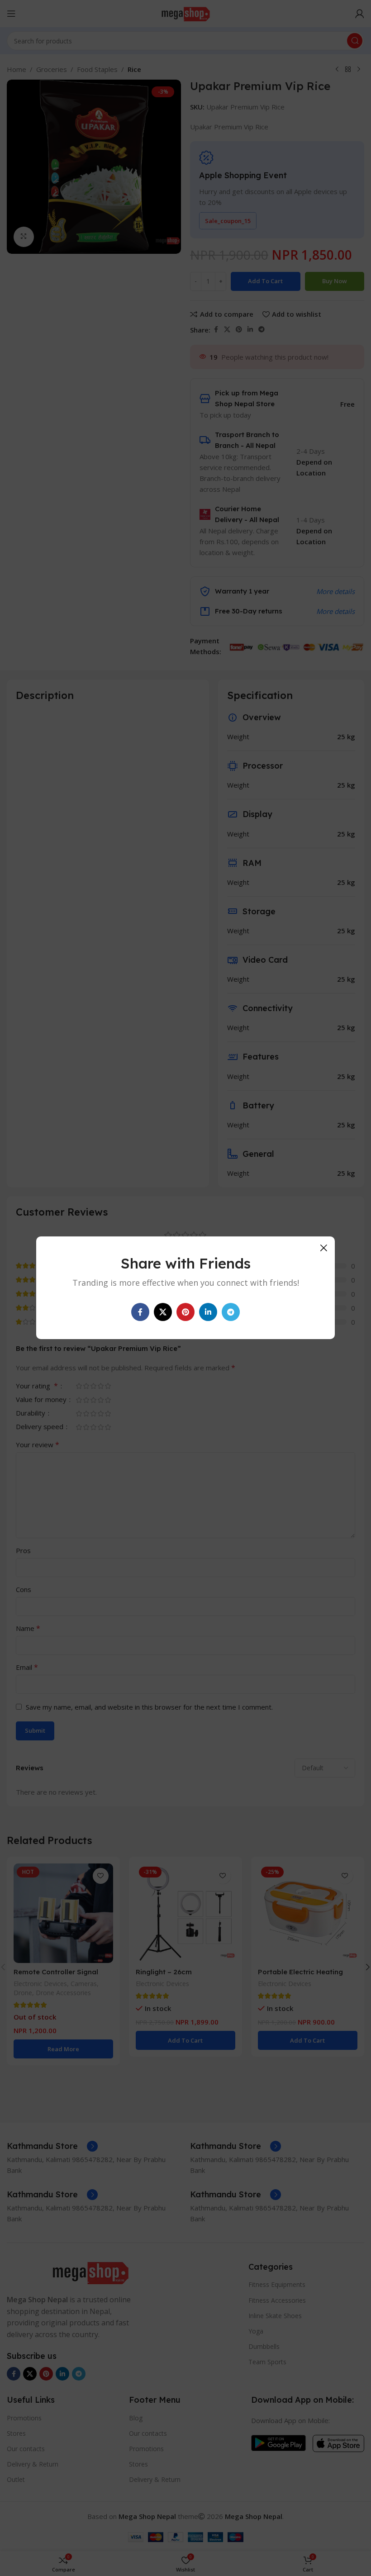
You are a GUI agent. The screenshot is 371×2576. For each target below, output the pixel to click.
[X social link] (163, 1312)
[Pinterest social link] (185, 1312)
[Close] (323, 1248)
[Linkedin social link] (208, 1312)
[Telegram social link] (231, 1312)
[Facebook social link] (140, 1312)
